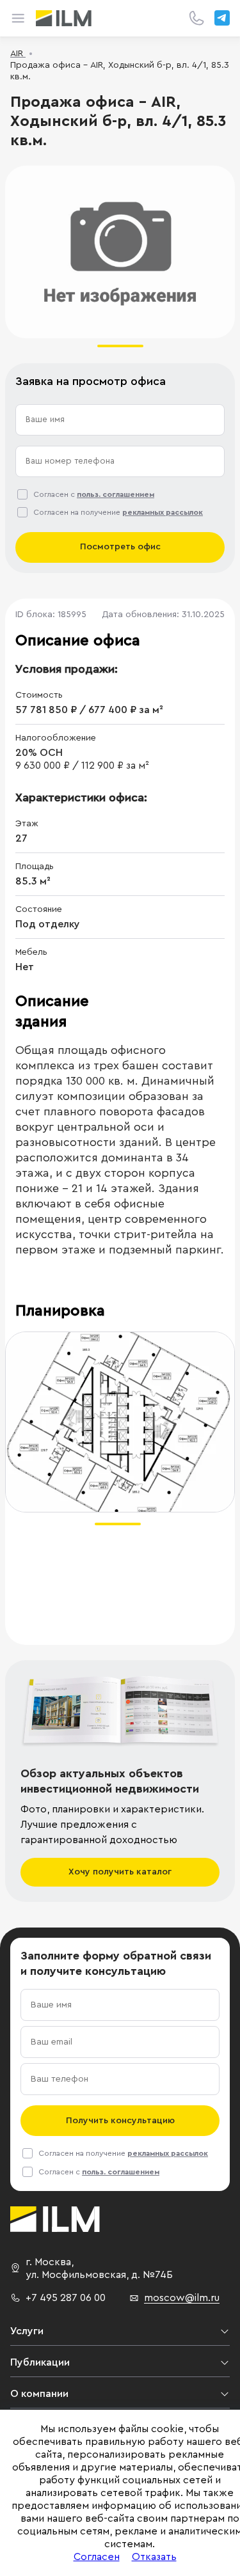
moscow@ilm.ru (182, 2298)
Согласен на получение (118, 512)
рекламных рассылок (163, 512)
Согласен (97, 2557)
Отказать (154, 2557)
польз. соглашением (116, 494)
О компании (39, 2394)
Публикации (40, 2362)
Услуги (27, 2331)
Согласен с (94, 494)
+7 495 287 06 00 (66, 2298)
